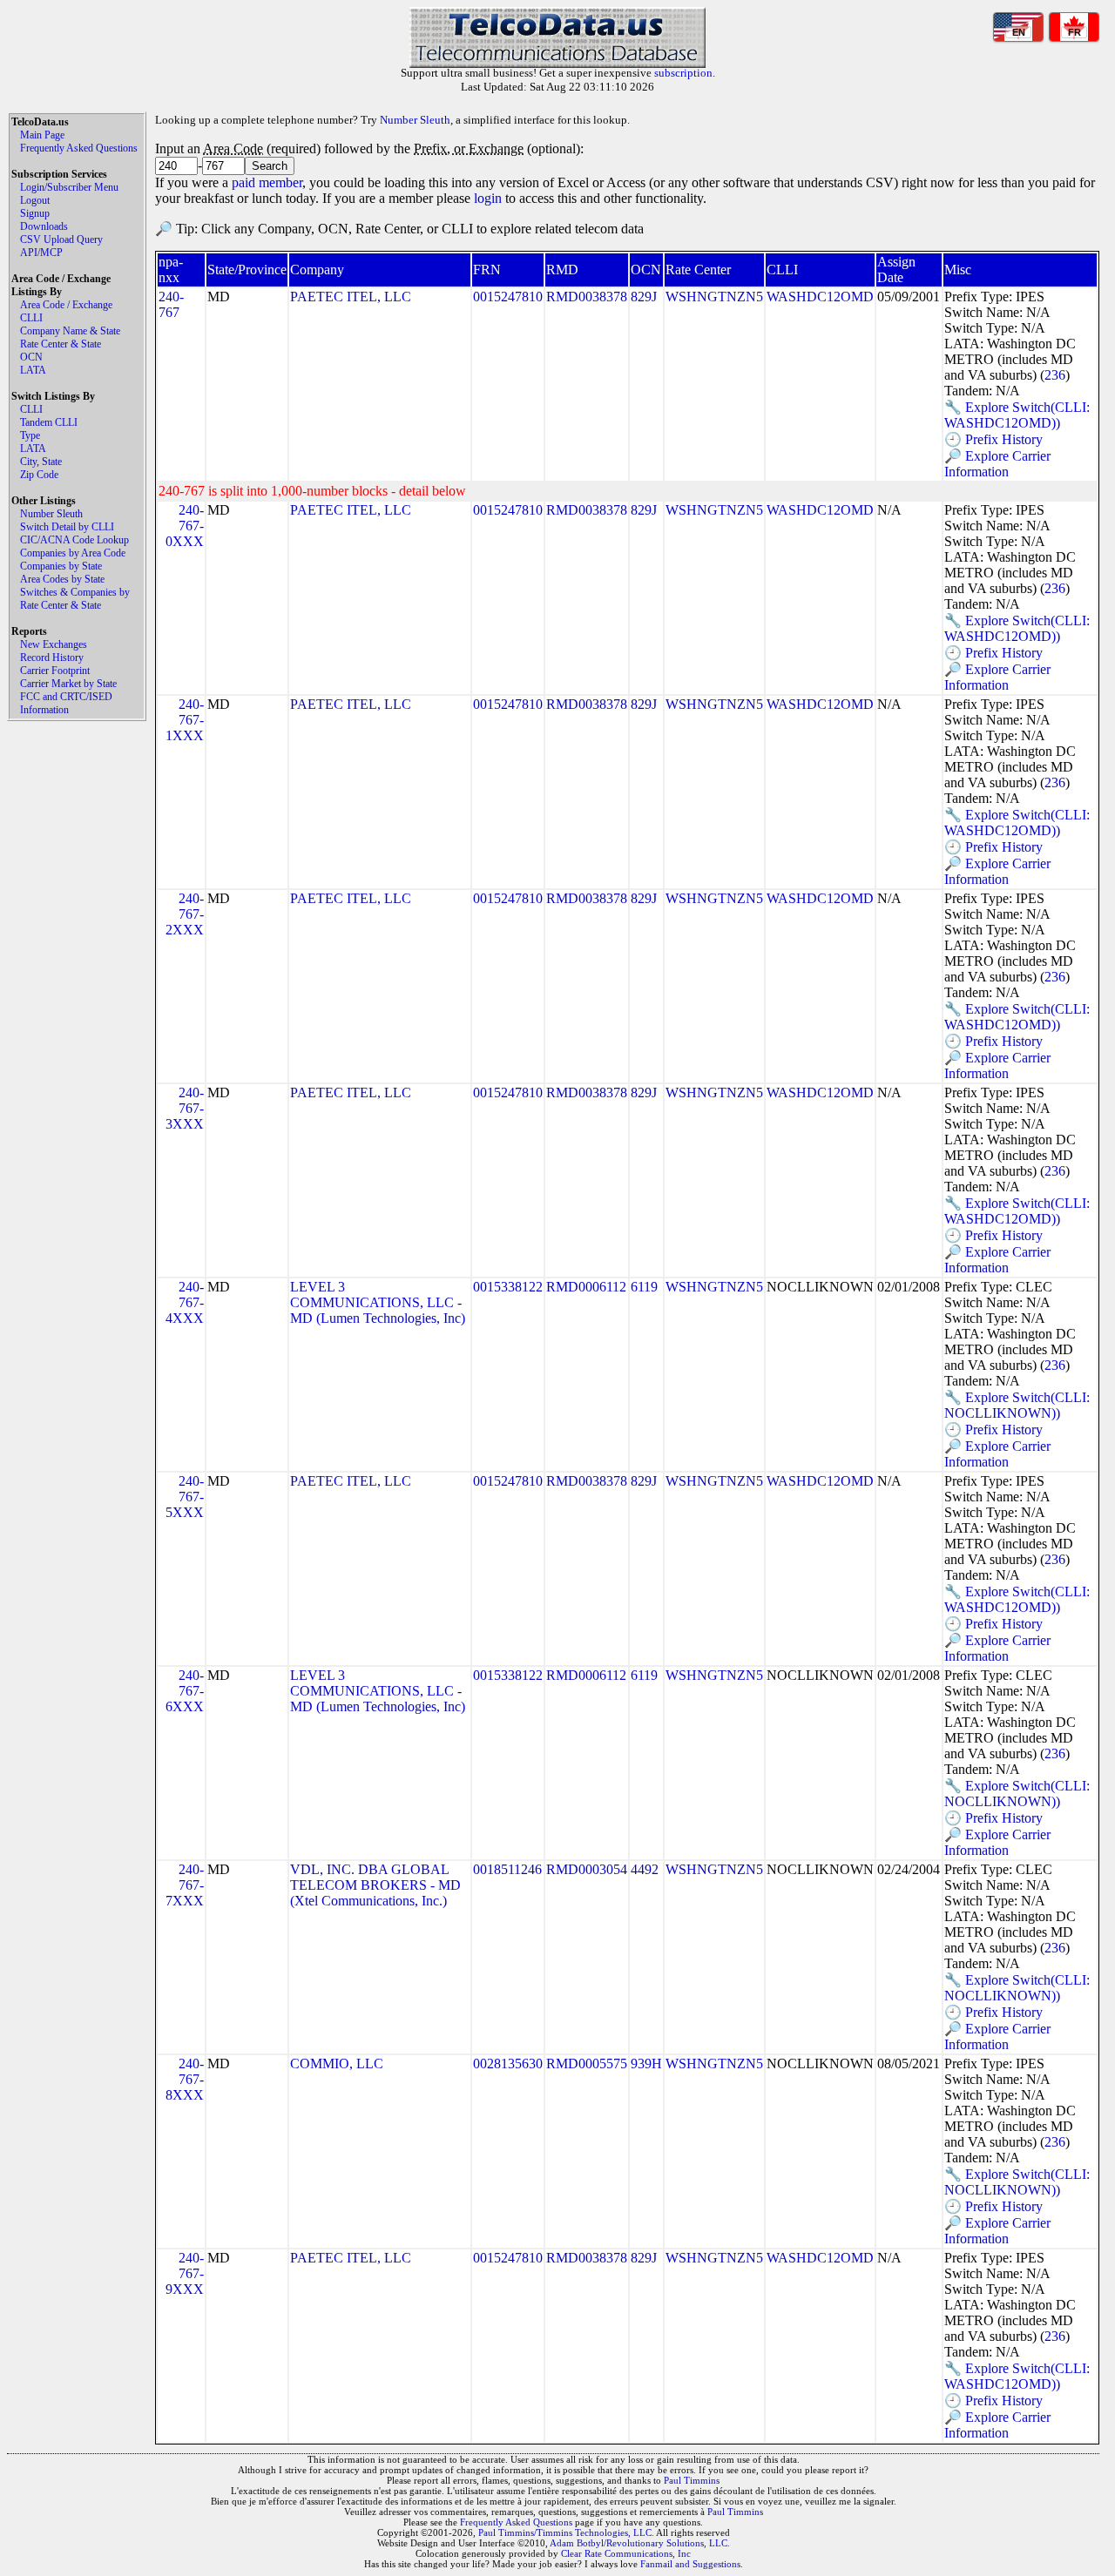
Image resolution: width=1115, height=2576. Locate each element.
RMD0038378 (587, 297)
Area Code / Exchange (66, 305)
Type (30, 435)
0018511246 (507, 1869)
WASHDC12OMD (820, 297)
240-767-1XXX (185, 720)
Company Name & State (70, 331)
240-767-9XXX (185, 2273)
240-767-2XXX (185, 914)
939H (646, 2063)
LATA (33, 370)
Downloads (44, 226)
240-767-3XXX (185, 1108)
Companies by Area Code (73, 553)
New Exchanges (54, 644)
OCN (31, 357)
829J (644, 297)
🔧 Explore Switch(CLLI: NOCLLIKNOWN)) (1017, 1405)
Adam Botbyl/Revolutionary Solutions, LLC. (640, 2543)
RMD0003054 (587, 1869)
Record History (52, 657)
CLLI (31, 318)
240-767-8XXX (185, 2079)
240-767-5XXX (185, 1497)
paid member (267, 182)
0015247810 (508, 297)
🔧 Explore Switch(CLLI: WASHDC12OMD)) (1017, 415)
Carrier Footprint (55, 671)
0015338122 (508, 1287)
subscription (683, 73)
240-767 (171, 304)
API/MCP (41, 253)
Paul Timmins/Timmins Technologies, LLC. (566, 2532)
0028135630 (508, 2063)
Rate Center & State (61, 344)
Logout (35, 200)
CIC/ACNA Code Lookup (74, 540)
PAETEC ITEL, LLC (351, 297)
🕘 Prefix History (993, 439)
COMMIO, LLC (337, 2063)
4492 (645, 1869)
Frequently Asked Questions (79, 148)
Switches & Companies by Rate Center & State (75, 599)
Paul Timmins (692, 2480)
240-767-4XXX (185, 1302)
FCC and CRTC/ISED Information (66, 703)
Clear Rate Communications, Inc (626, 2553)
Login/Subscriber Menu (69, 187)
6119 (644, 1287)
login (488, 198)
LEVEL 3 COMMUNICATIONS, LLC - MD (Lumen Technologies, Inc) (378, 1302)
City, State (41, 462)
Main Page (42, 135)
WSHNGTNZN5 (714, 297)
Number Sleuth (51, 514)
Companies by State (61, 566)
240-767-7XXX (185, 1885)
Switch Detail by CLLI (67, 527)
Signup (35, 213)
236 (1055, 375)
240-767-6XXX (185, 1691)
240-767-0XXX (185, 526)
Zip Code (39, 475)
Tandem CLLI (49, 422)
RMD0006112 (586, 1287)
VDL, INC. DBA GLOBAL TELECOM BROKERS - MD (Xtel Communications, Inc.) (375, 1885)
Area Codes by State (62, 579)
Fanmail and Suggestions (690, 2564)
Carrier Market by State (68, 684)
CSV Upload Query (61, 239)
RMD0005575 (587, 2063)
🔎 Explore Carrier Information (997, 464)
